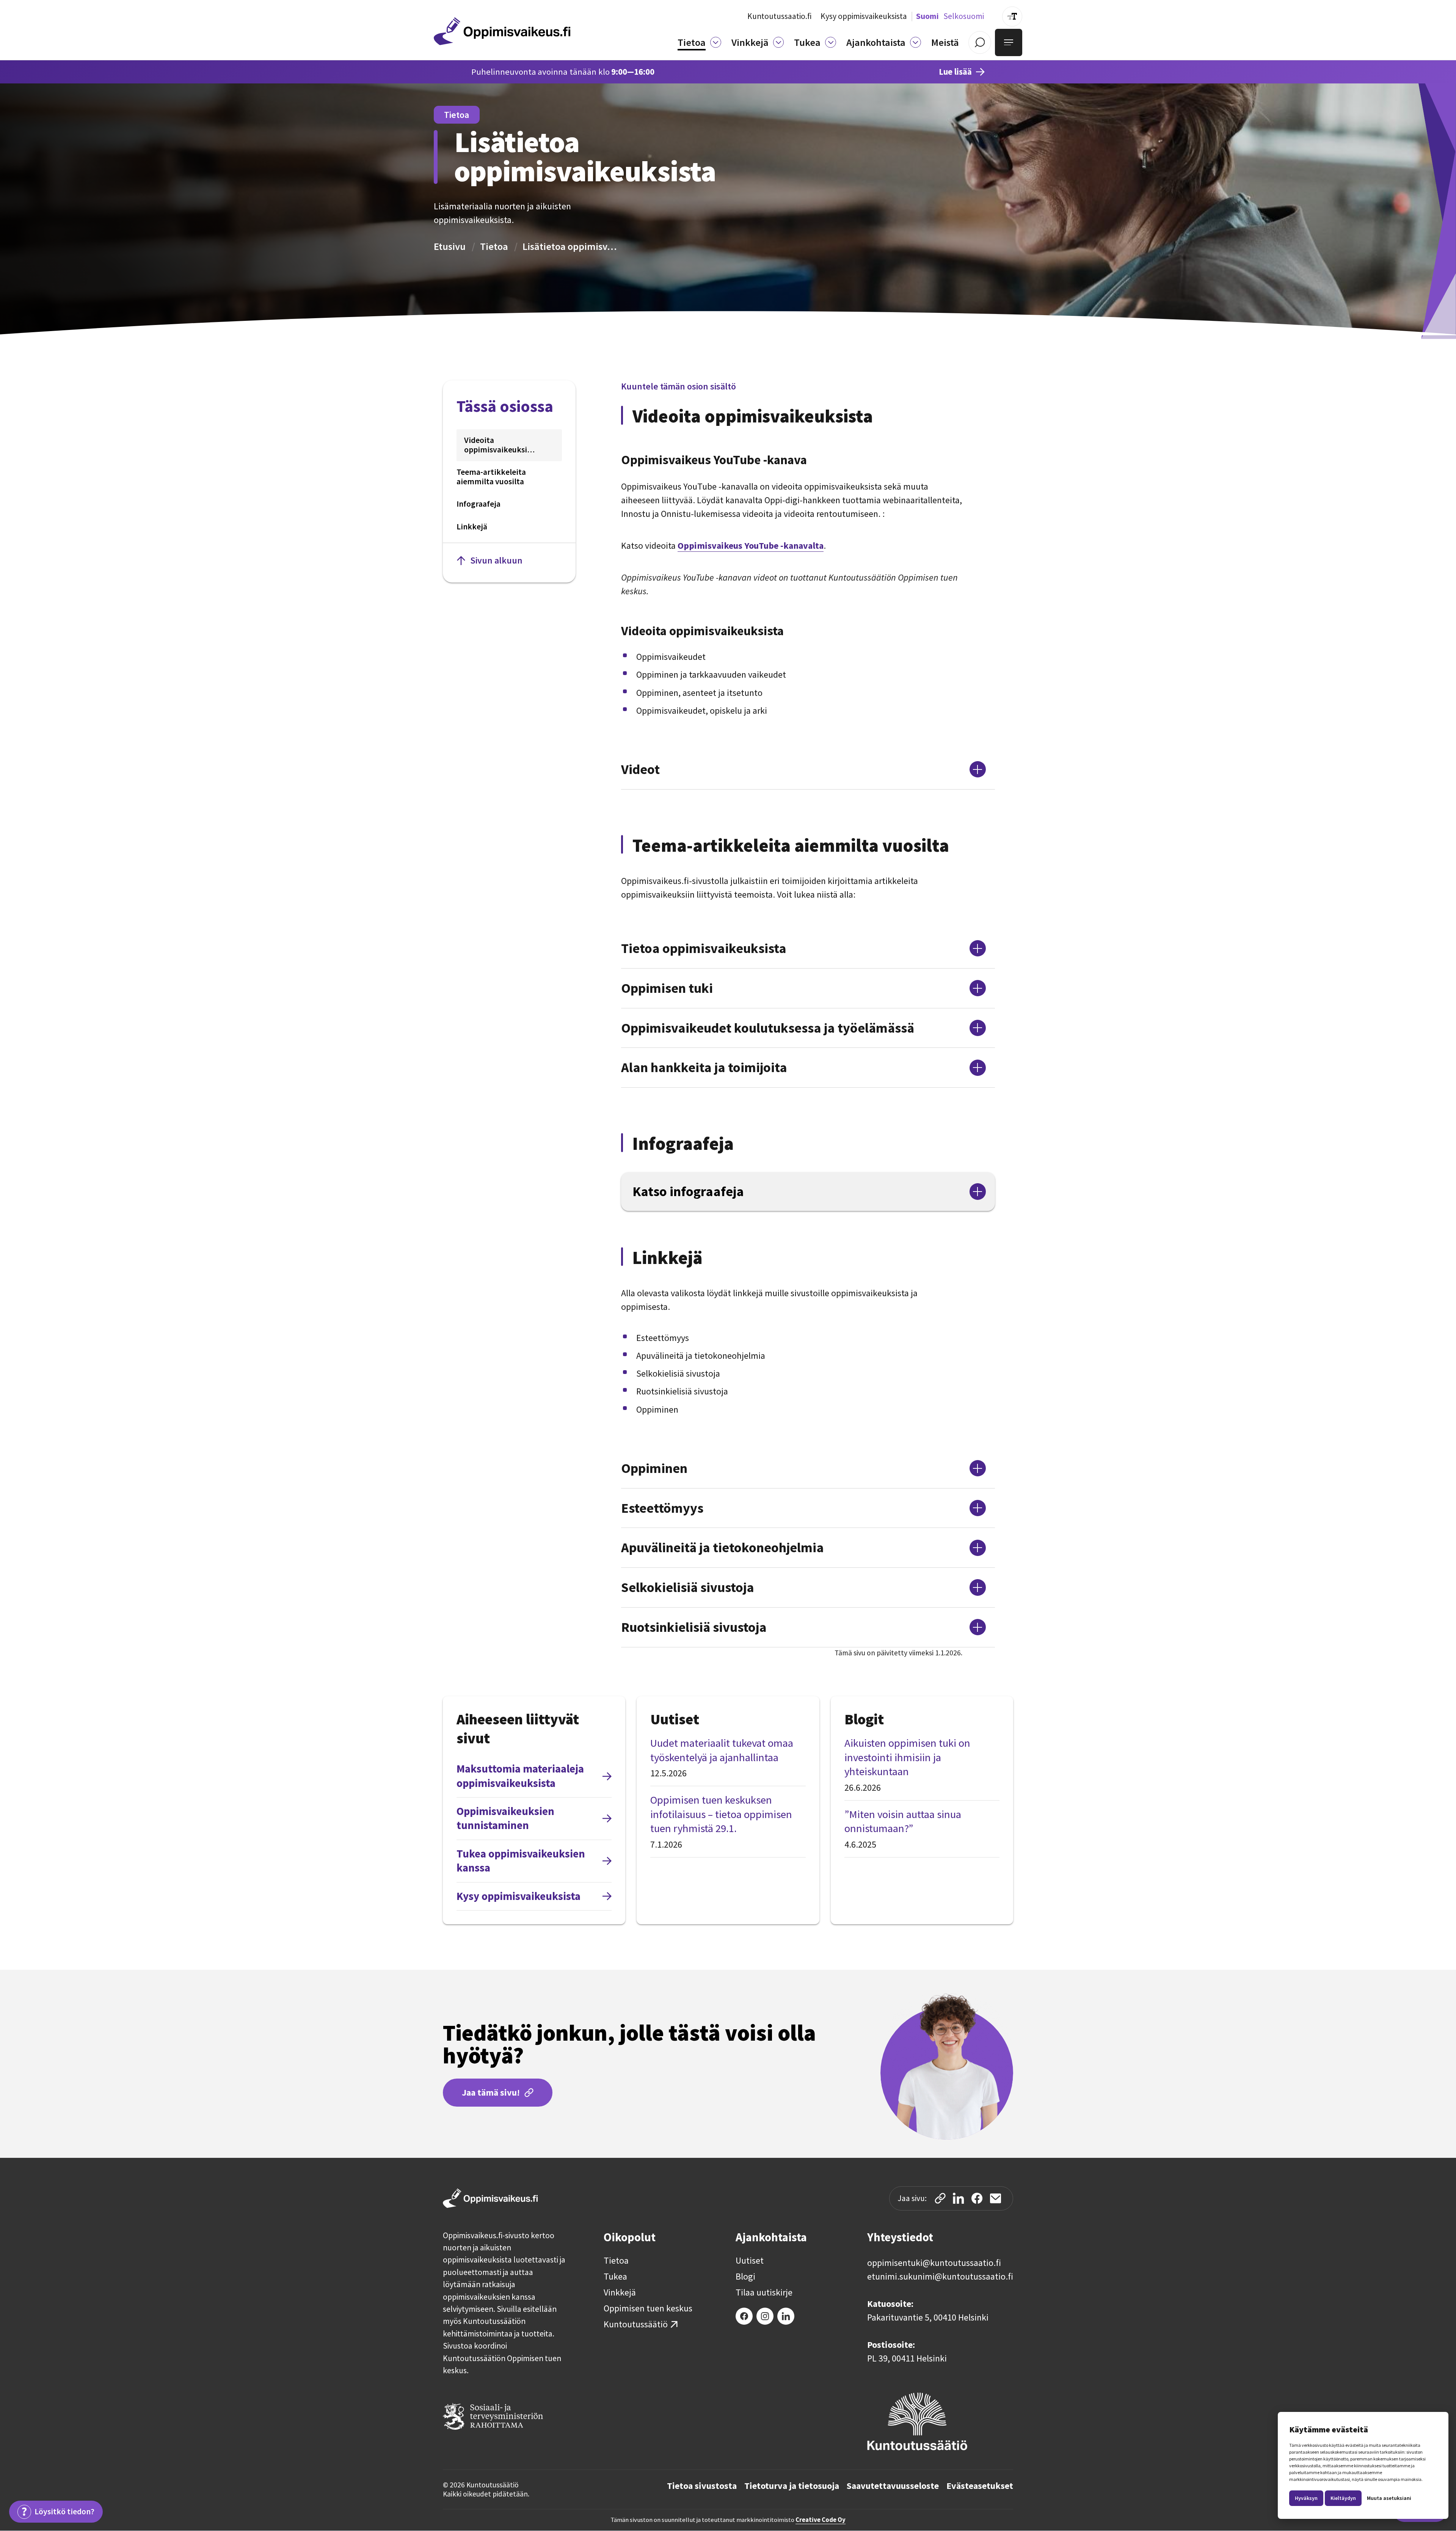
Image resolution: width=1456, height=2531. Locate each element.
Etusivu (450, 246)
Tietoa (494, 246)
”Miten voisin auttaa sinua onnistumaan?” (903, 1821)
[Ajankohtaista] (915, 42)
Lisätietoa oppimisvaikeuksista (570, 246)
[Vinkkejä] (779, 42)
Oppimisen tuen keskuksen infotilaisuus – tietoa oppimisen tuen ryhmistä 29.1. (721, 1814)
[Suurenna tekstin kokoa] (1012, 16)
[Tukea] (831, 42)
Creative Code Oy (821, 2520)
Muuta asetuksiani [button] (1389, 2498)
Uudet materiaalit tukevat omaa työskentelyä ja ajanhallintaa (722, 1750)
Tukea (615, 2277)
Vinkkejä (620, 2292)
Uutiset (750, 2261)
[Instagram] (765, 2316)
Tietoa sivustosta (702, 2486)
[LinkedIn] (786, 2316)
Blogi (745, 2277)
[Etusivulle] (502, 31)
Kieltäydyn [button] (1343, 2498)
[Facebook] (744, 2316)
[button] (699, 42)
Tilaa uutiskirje (764, 2292)
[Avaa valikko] (1009, 42)
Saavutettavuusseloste (893, 2486)
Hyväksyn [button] (1306, 2498)
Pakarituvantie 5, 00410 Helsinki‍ (928, 2317)
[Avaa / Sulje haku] (980, 42)
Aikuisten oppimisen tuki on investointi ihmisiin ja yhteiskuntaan (907, 1757)
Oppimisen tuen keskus (648, 2308)
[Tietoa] (716, 42)
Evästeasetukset (980, 2486)
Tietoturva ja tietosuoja (792, 2486)
